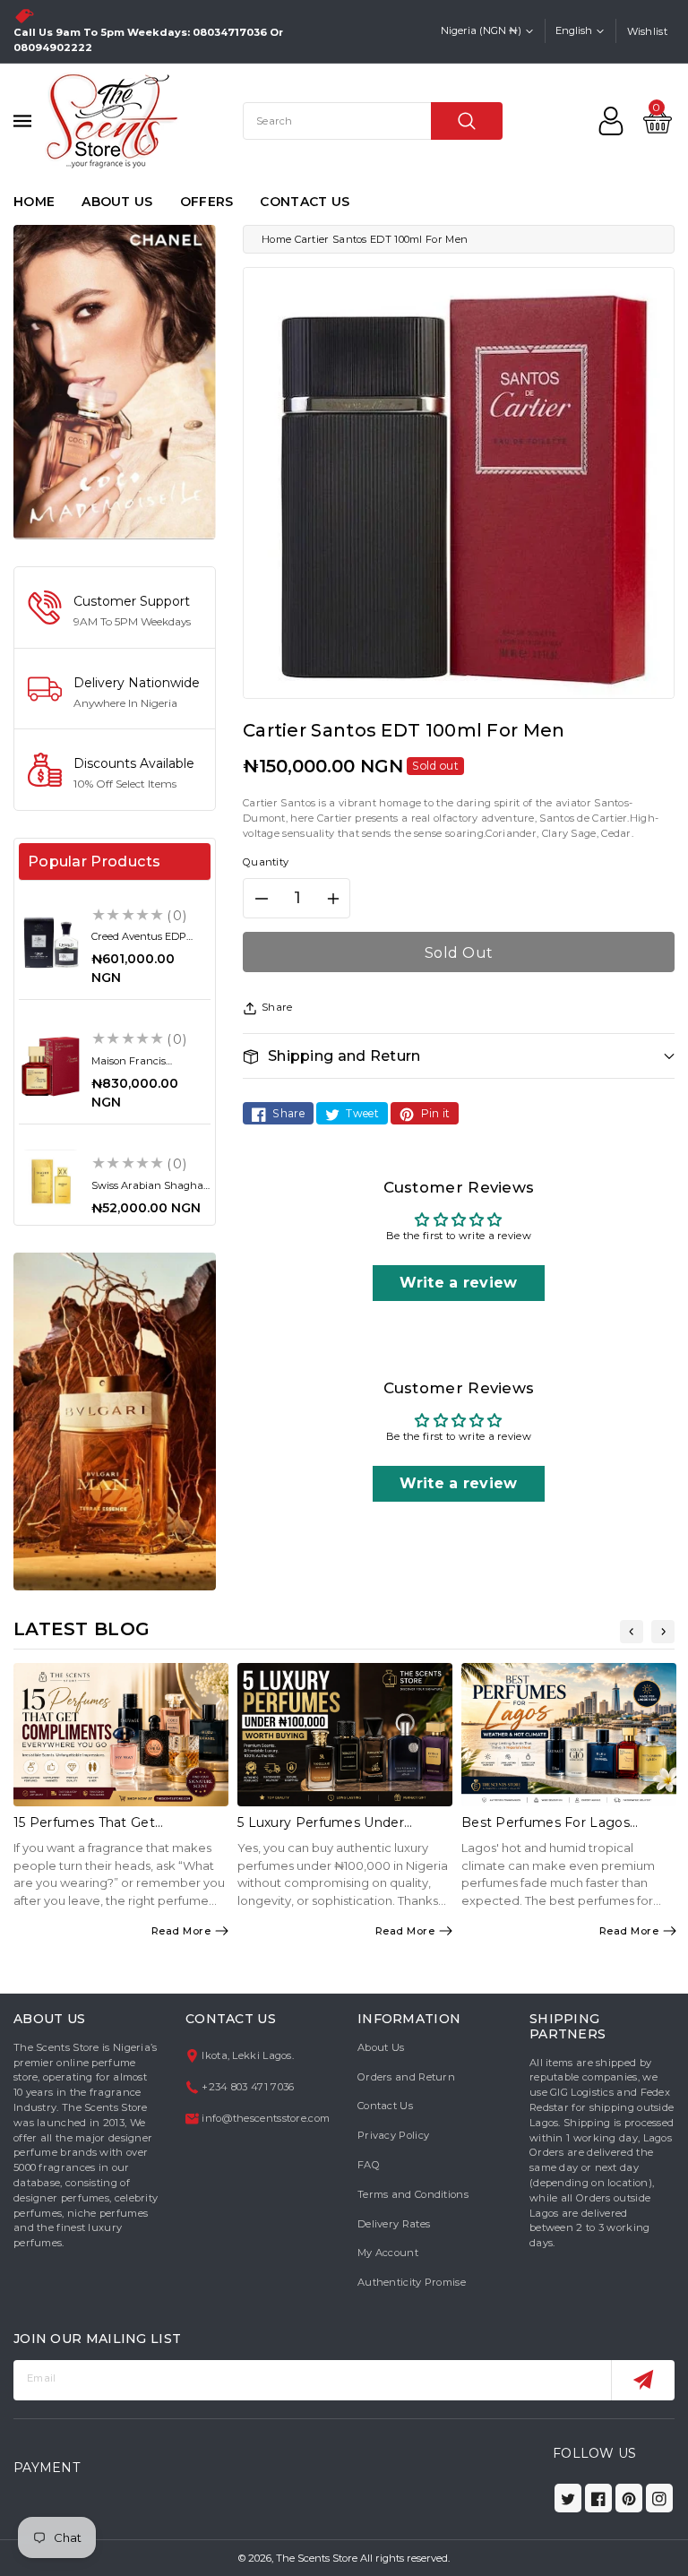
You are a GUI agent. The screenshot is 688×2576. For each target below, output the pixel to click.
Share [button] (277, 1007)
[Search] (467, 121)
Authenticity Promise (412, 2282)
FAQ (369, 2165)
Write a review (458, 1283)
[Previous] (632, 1632)
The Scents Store (317, 2558)
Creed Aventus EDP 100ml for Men (139, 942)
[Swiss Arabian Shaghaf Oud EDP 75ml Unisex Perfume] (51, 1181)
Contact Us (385, 2106)
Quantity (266, 862)
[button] (459, 1056)
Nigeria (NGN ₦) (481, 30)
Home (276, 239)
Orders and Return (406, 2077)
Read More (181, 1931)
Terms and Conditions (413, 2194)
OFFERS (207, 202)
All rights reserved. (405, 2558)
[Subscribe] (643, 2380)
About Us (381, 2047)
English (574, 30)
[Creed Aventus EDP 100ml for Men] (51, 942)
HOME (34, 202)
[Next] (663, 1632)
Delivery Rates (394, 2224)
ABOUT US (117, 202)
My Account (388, 2253)
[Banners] (115, 381)
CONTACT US (305, 202)
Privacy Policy (393, 2135)
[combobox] (373, 121)
